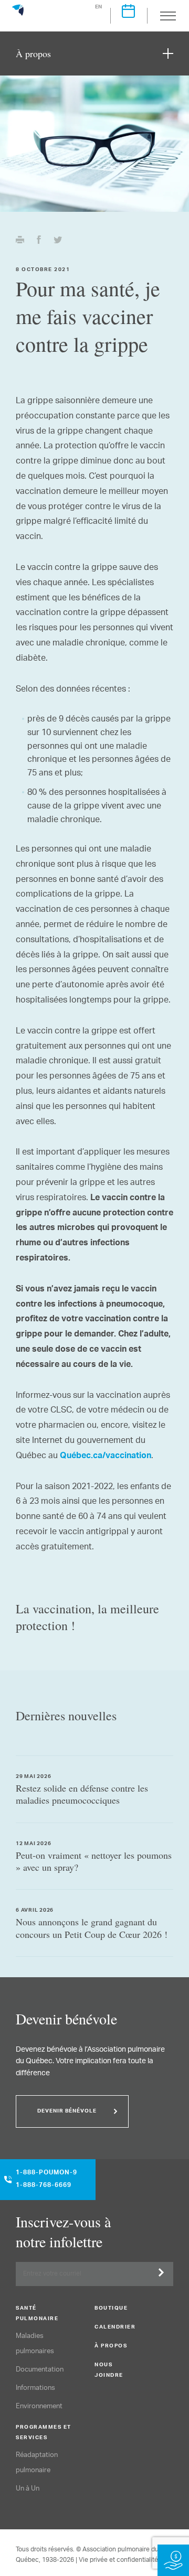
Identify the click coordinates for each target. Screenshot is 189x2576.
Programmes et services (44, 2433)
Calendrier (115, 2327)
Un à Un (28, 2489)
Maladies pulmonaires (35, 2344)
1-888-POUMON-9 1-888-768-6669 (46, 2180)
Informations (35, 2388)
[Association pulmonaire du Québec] (18, 15)
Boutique (111, 2309)
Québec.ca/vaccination (106, 1457)
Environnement (39, 2406)
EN (99, 7)
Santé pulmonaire (37, 2314)
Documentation (40, 2370)
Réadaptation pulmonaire (37, 2463)
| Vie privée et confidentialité (117, 2560)
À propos (111, 2346)
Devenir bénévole (67, 2111)
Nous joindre (109, 2370)
